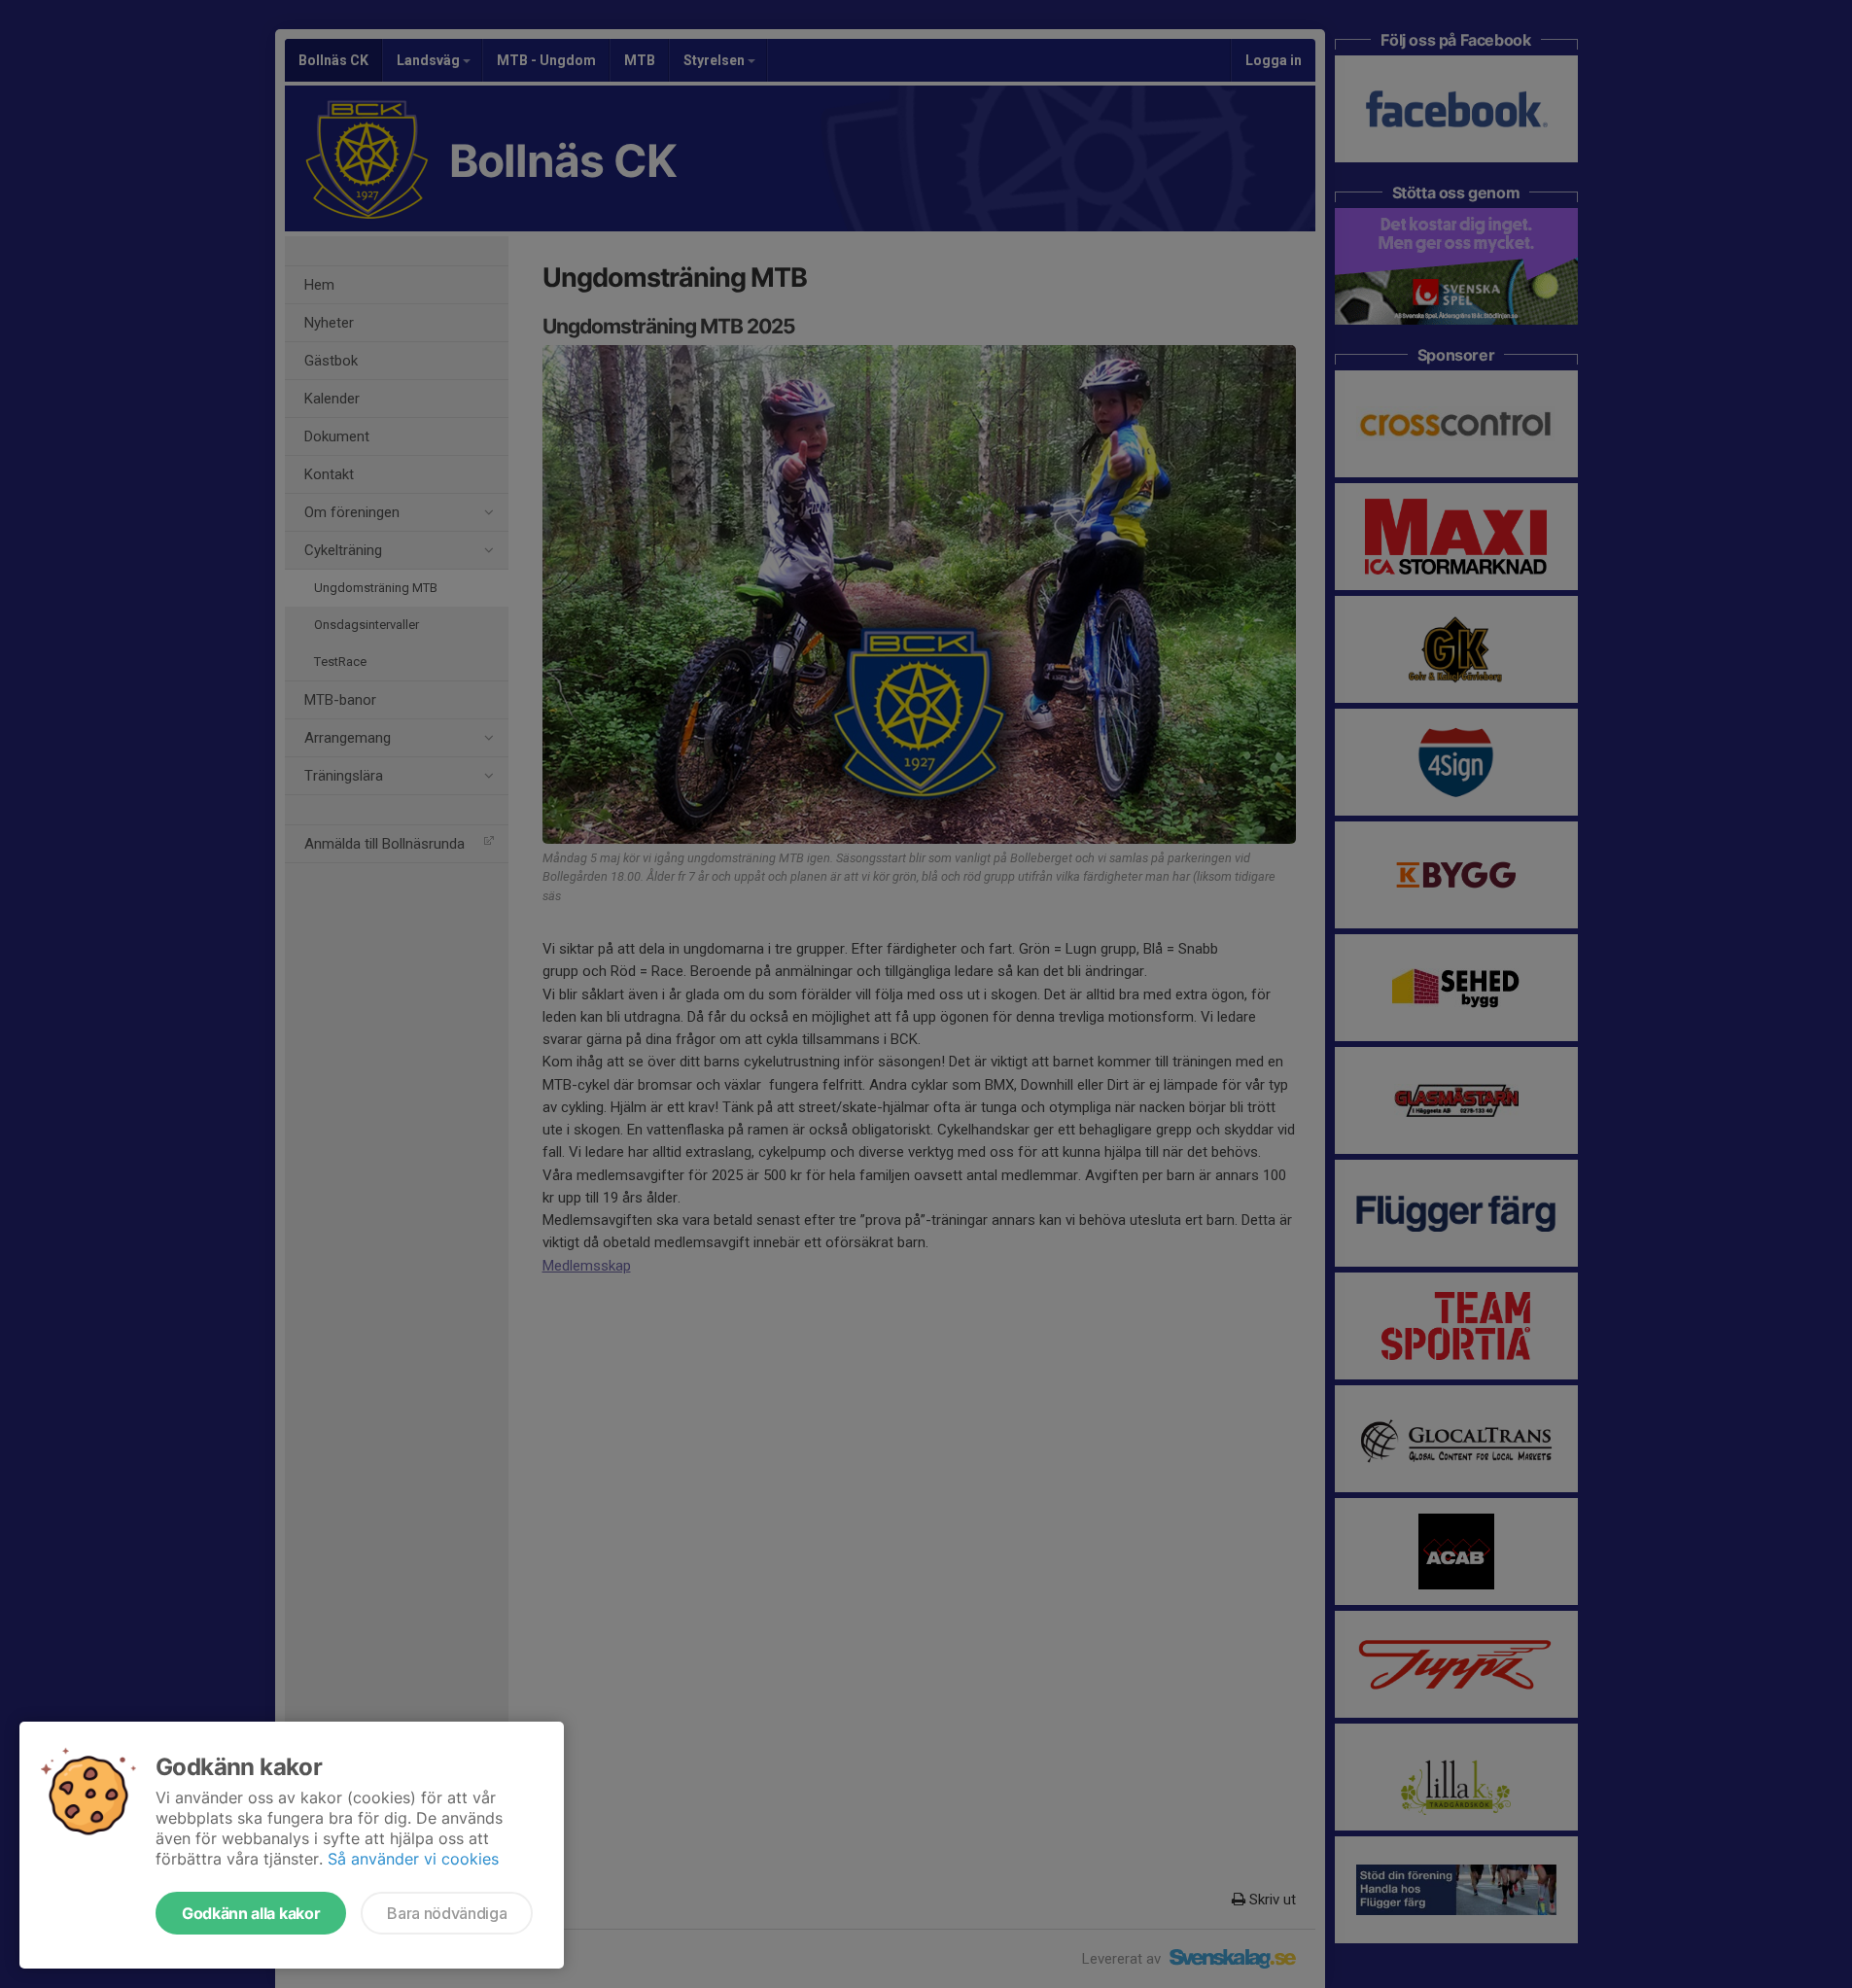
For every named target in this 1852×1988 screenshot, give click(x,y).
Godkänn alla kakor (251, 1913)
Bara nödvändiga (447, 1913)
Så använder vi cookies (413, 1859)
